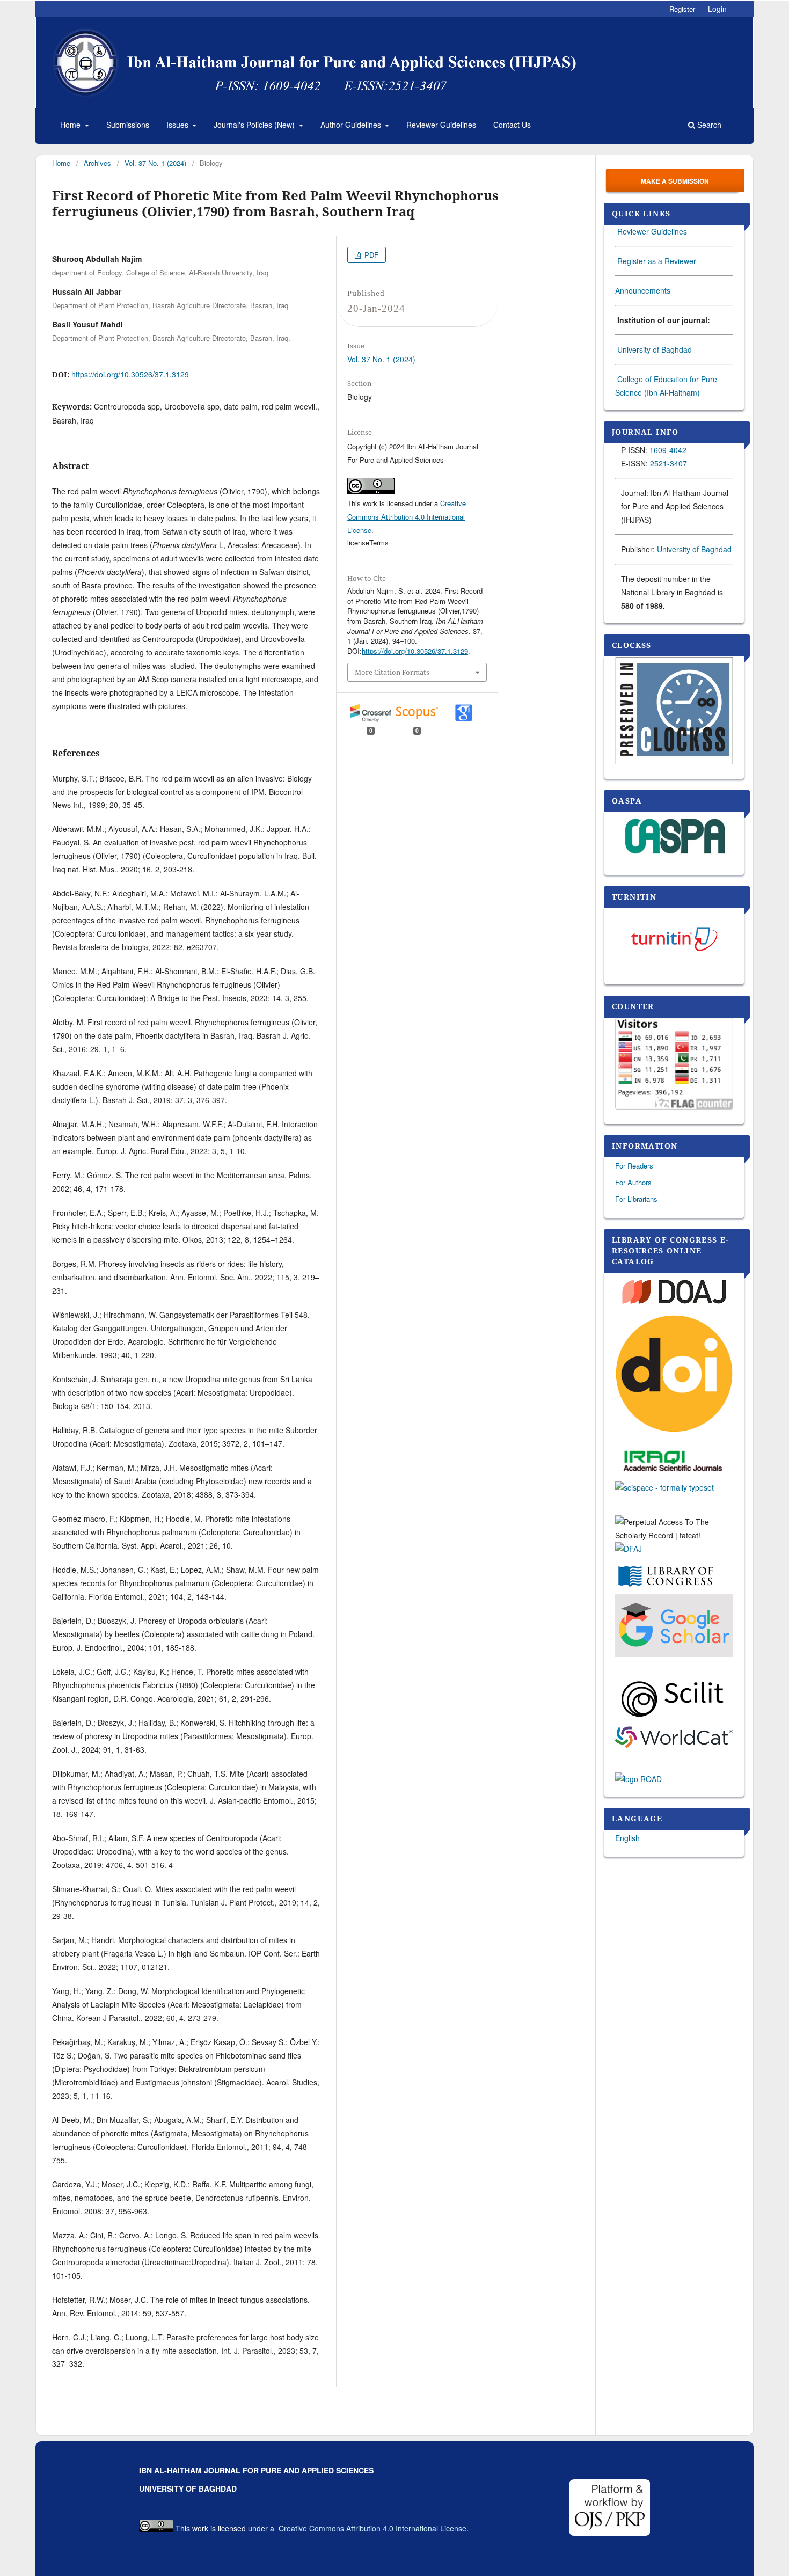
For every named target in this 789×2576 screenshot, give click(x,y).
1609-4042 (668, 450)
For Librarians (636, 1199)
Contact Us (512, 125)
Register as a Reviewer (657, 261)
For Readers (634, 1166)
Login (717, 9)
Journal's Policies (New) (255, 125)
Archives (97, 163)
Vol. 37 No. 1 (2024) (155, 163)
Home (71, 125)
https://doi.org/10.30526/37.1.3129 (130, 374)
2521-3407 (669, 463)
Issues (178, 125)
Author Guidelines (352, 125)
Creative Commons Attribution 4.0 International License (407, 517)
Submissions (128, 125)
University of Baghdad (655, 349)
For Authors (633, 1182)
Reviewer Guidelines (441, 125)
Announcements (643, 290)
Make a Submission (675, 181)
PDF (370, 255)
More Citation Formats (392, 672)
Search (708, 125)
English (627, 1838)
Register (682, 9)
